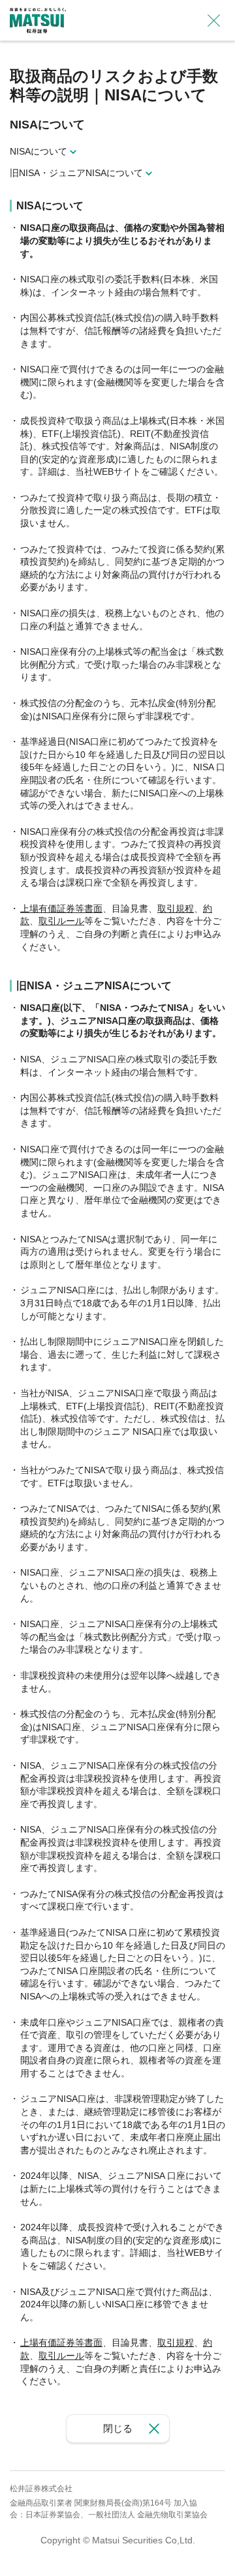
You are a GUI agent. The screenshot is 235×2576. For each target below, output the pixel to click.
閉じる (118, 2428)
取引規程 (176, 908)
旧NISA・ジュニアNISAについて (76, 173)
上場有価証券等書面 (61, 908)
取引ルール (61, 921)
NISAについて (39, 151)
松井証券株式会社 (41, 2489)
